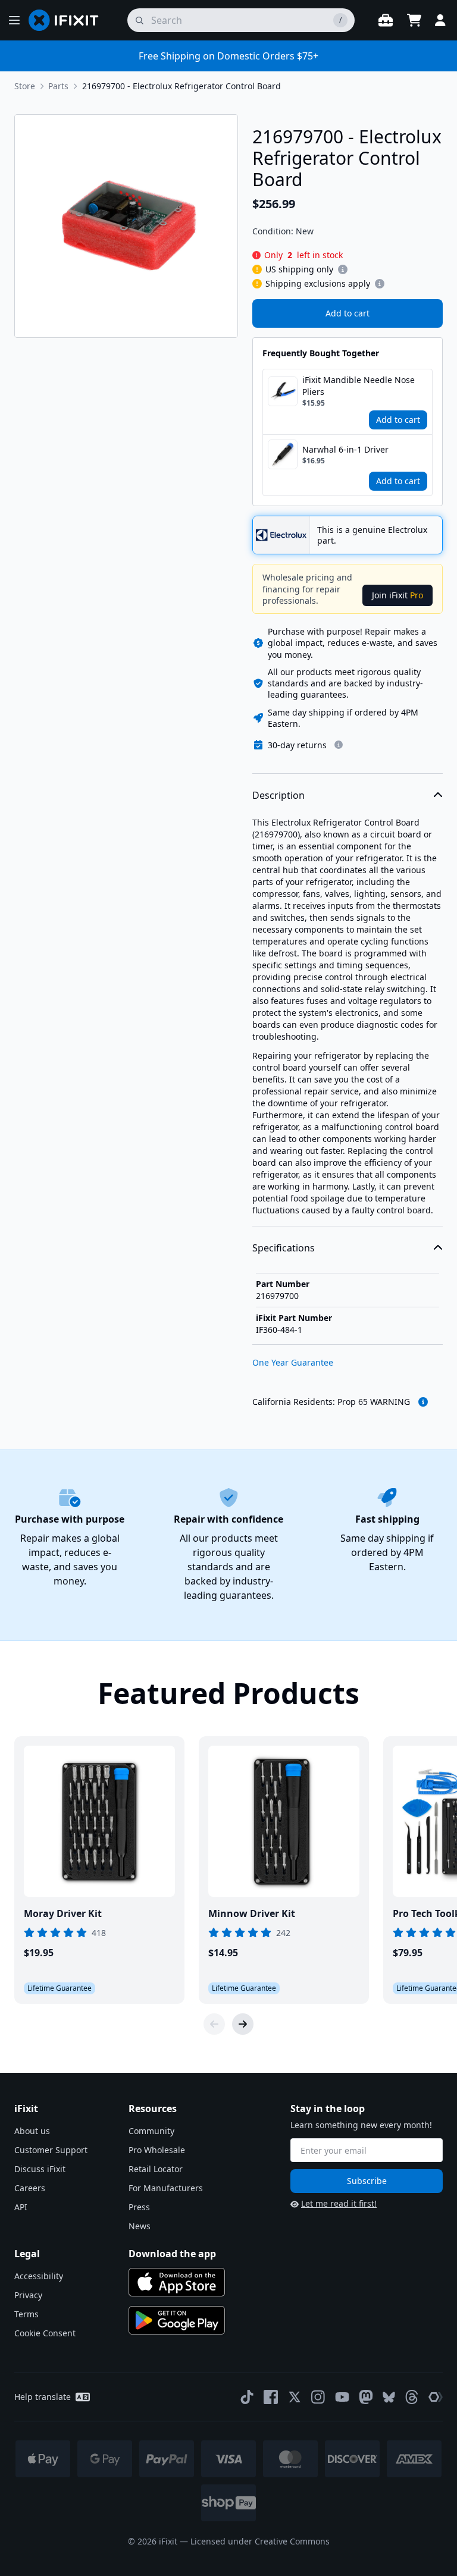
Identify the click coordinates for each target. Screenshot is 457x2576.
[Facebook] (271, 2397)
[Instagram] (318, 2397)
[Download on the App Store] (177, 2282)
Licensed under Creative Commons (260, 2541)
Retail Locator (156, 2169)
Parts (58, 86)
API (21, 2207)
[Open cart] (414, 20)
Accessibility (39, 2276)
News (140, 2226)
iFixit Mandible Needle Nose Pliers (359, 386)
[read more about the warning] (423, 1402)
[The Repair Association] (436, 2397)
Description (278, 795)
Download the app (172, 2254)
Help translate (43, 2397)
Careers (30, 2188)
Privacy (28, 2295)
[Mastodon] (366, 2397)
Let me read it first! (339, 2203)
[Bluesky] (389, 2397)
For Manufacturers (166, 2188)
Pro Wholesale (157, 2150)
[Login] (440, 20)
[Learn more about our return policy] (339, 745)
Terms (26, 2314)
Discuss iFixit (40, 2169)
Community (151, 2131)
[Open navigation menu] (14, 20)
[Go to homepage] (68, 20)
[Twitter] (295, 2397)
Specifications (284, 1248)
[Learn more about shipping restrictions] (343, 269)
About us (32, 2131)
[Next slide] (243, 2024)
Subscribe (367, 2181)
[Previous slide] (214, 2024)
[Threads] (412, 2397)
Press (139, 2207)
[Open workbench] (386, 20)
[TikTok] (247, 2397)
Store (25, 86)
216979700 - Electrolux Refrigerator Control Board (181, 86)
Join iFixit (397, 595)
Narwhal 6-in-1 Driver (345, 449)
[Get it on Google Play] (177, 2320)
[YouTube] (342, 2397)
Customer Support (51, 2150)
